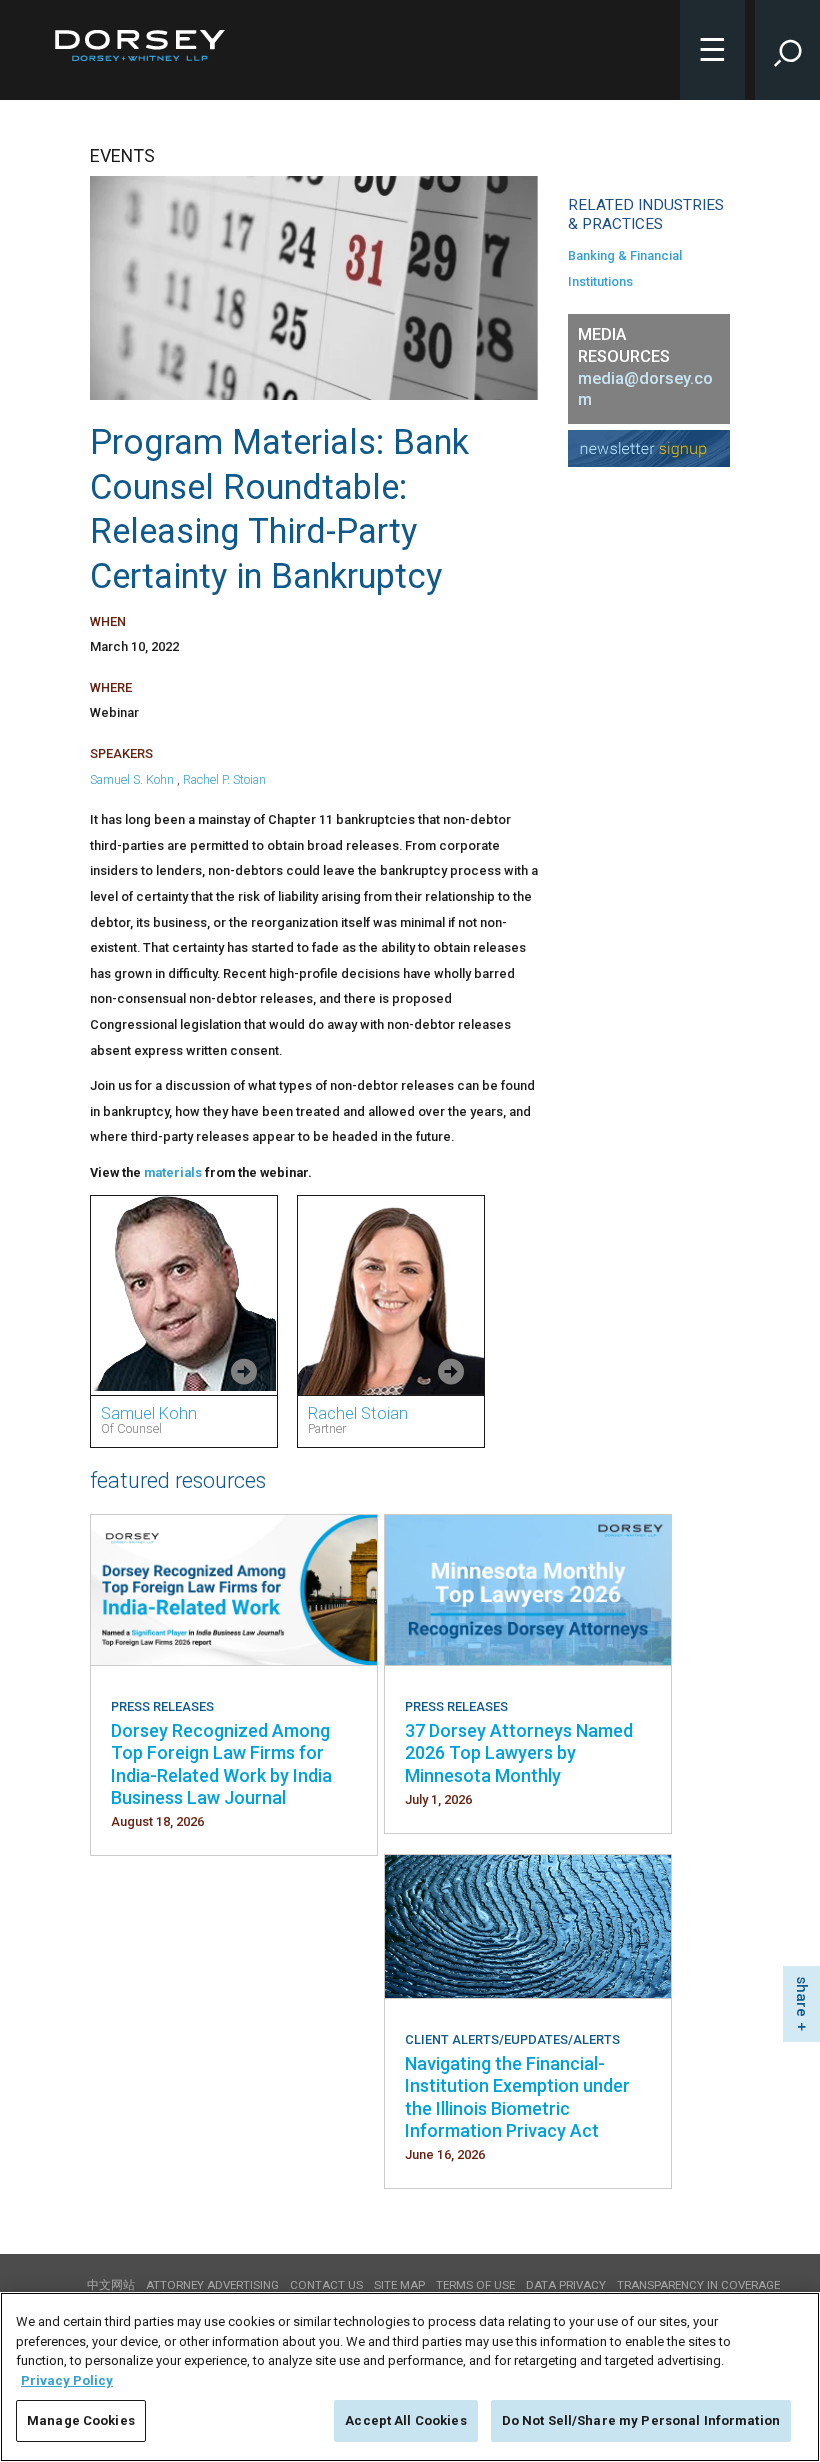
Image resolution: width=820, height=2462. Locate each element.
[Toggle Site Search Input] (787, 50)
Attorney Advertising (212, 2285)
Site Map (399, 2285)
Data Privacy (566, 2285)
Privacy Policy (67, 2380)
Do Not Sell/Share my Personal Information (641, 2420)
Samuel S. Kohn (132, 779)
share (802, 1996)
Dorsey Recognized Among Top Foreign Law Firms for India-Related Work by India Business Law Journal (221, 1764)
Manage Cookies (81, 2420)
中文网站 (111, 2285)
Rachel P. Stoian (224, 779)
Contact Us (326, 2285)
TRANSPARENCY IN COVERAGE (698, 2285)
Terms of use (475, 2285)
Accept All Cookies (405, 2420)
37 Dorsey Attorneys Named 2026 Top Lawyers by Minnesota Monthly (519, 1753)
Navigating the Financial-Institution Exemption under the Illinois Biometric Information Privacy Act (517, 2097)
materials (173, 1172)
